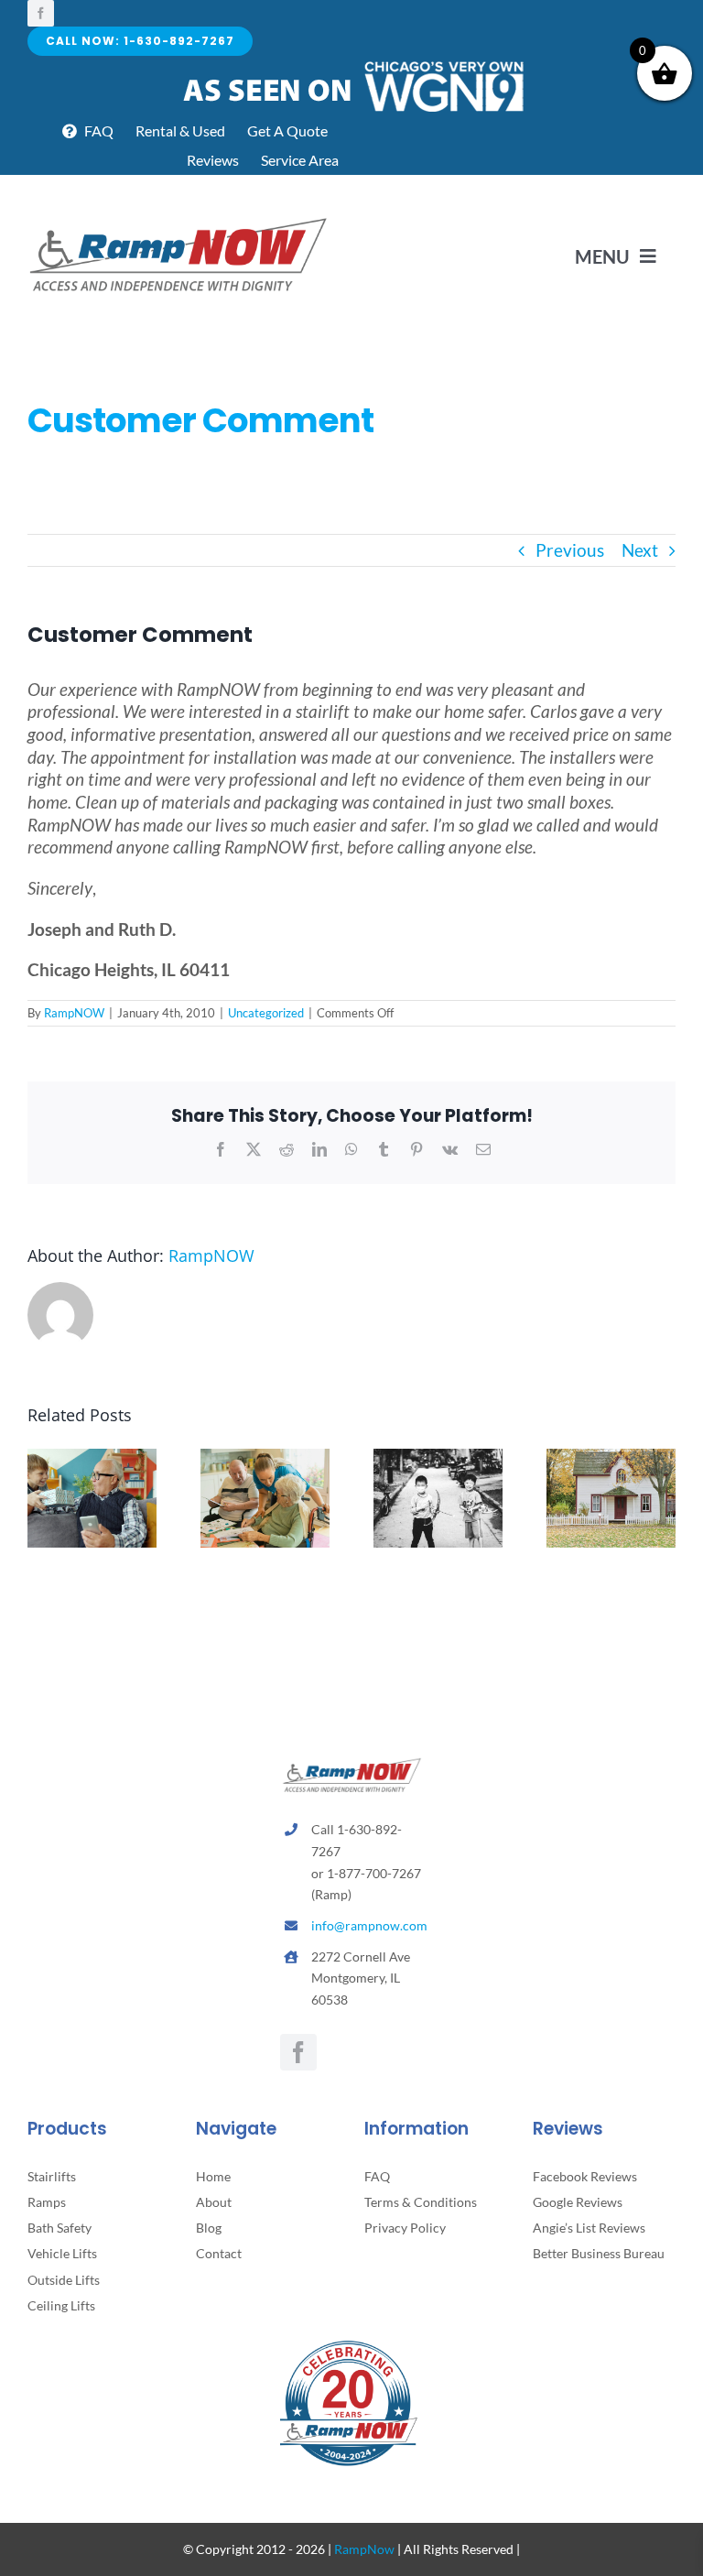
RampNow (364, 2549)
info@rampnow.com (369, 1925)
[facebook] (41, 13)
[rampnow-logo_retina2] (178, 220)
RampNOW (74, 1013)
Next (640, 550)
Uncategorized (266, 1013)
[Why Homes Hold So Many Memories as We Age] (611, 1459)
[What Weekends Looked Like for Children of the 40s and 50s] (438, 1459)
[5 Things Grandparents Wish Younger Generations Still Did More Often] (92, 1459)
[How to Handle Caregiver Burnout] (265, 1459)
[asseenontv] (352, 65)
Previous (570, 550)
